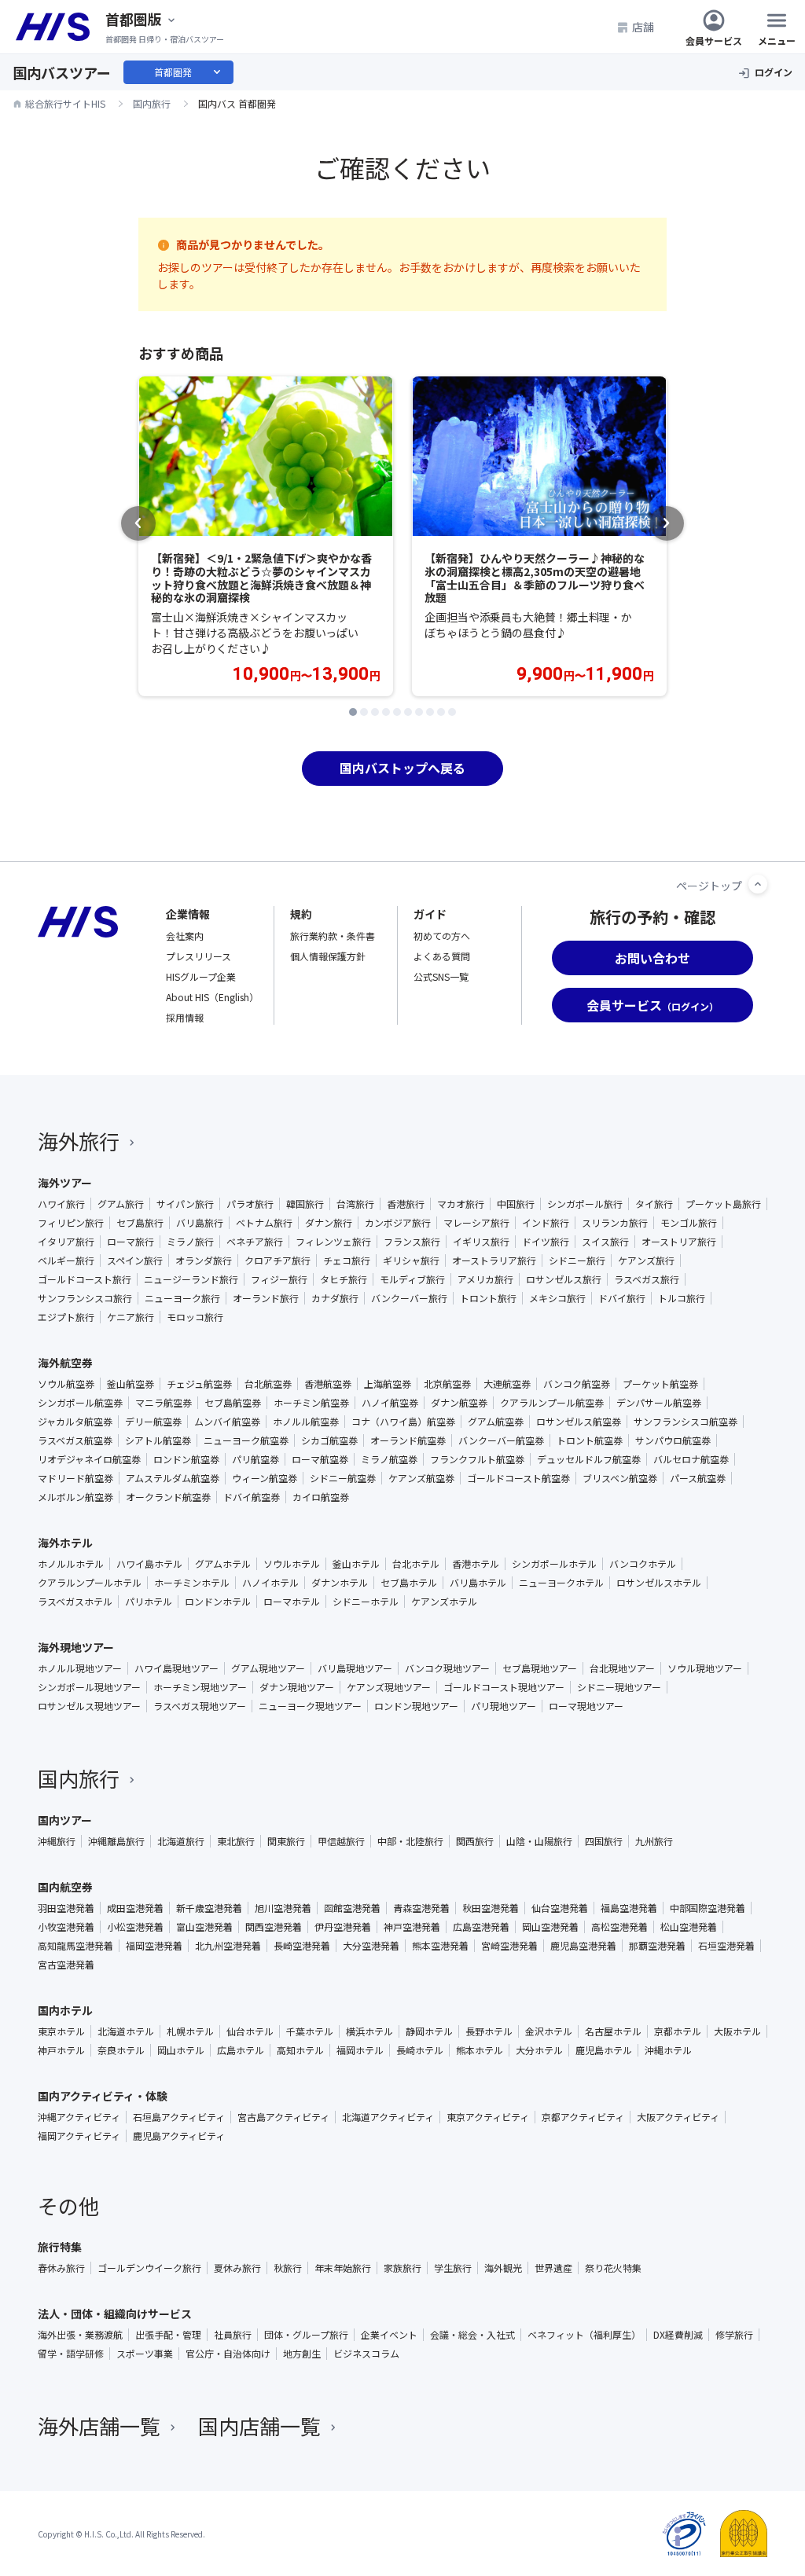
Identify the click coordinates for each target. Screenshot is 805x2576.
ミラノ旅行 (190, 1242)
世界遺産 (553, 2268)
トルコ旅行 (682, 1298)
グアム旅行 (121, 1204)
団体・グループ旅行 (306, 2335)
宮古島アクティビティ (283, 2117)
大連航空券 (507, 1384)
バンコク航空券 (577, 1384)
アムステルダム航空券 (173, 1478)
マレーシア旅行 (476, 1223)
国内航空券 (65, 1887)
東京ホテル (61, 2031)
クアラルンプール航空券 (552, 1403)
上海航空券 (388, 1384)
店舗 (643, 27)
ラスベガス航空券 (75, 1440)
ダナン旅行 (329, 1223)
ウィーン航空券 (265, 1478)
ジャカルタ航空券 (75, 1422)
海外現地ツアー (76, 1647)
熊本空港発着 (440, 1946)
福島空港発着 (629, 1908)
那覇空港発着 (657, 1946)
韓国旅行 (305, 1204)
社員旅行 (233, 2335)
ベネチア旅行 (255, 1242)
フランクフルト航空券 (477, 1459)
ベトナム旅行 (264, 1223)
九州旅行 (654, 1841)
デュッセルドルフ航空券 (589, 1459)
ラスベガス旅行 (647, 1279)
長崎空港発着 (302, 1946)
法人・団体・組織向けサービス (115, 2314)
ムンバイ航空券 (227, 1422)
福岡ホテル (360, 2050)
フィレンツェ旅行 (333, 1242)
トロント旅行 (488, 1298)
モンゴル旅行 (689, 1223)
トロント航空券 (590, 1440)
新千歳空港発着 (209, 1908)
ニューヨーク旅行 (182, 1298)
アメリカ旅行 (485, 1279)
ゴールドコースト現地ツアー (504, 1687)
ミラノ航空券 (389, 1459)
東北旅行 (236, 1841)
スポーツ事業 (145, 2354)
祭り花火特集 (613, 2268)
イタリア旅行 (66, 1242)
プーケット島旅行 (723, 1204)
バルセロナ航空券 (691, 1459)
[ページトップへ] (758, 884)
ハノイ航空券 (390, 1403)
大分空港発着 (371, 1946)
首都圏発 (189, 72)
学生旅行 (453, 2268)
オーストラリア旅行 (494, 1260)
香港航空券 (328, 1384)
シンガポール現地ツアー (89, 1687)
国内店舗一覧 (259, 2426)
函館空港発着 (352, 1908)
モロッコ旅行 (195, 1317)
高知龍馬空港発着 (75, 1946)
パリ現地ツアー (504, 1706)
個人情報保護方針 (328, 956)
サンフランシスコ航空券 (686, 1422)
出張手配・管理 (168, 2335)
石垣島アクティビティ (179, 2117)
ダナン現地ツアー (297, 1687)
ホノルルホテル (71, 1564)
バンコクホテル (643, 1564)
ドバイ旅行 (622, 1298)
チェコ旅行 (347, 1260)
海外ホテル (65, 1543)
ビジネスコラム (366, 2354)
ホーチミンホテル (192, 1583)
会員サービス (714, 40)
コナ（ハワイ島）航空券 (403, 1422)
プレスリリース (198, 956)
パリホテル (149, 1602)
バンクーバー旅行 (409, 1298)
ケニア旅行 (130, 1317)
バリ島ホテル (478, 1583)
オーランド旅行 (266, 1298)
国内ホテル (65, 2010)
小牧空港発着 (66, 1927)
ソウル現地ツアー (705, 1668)
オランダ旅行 (204, 1260)
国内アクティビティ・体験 (103, 2096)
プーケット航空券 (660, 1384)
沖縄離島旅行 (116, 1841)
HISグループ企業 (201, 976)
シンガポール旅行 (585, 1204)
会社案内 (185, 936)
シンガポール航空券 (80, 1403)
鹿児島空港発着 (583, 1946)
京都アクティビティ (583, 2117)
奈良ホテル (121, 2050)
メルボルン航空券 (75, 1497)
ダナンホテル (340, 1583)
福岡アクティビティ (79, 2136)
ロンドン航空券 (186, 1459)
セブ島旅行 (140, 1223)
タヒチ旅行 (344, 1279)
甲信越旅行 (341, 1841)
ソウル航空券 (66, 1384)
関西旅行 (475, 1841)
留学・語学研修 (71, 2354)
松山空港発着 (689, 1927)
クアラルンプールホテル (90, 1583)
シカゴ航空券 (329, 1440)
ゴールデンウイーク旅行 (149, 2268)
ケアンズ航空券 (421, 1478)
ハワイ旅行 (61, 1204)
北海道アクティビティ (388, 2117)
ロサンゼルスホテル (659, 1583)
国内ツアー (65, 1820)
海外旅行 (79, 1141)
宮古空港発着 (66, 1965)
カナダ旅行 (335, 1298)
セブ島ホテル (409, 1583)
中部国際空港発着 (708, 1908)
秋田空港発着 (491, 1908)
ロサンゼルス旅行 (564, 1279)
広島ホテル (241, 2050)
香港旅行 (406, 1204)
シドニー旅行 (577, 1260)
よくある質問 (442, 956)
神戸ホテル (61, 2050)
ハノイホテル (270, 1583)
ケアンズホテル (444, 1602)
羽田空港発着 (66, 1908)
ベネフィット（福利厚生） (584, 2335)
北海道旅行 (181, 1841)
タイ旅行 (654, 1204)
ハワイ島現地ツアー (176, 1668)
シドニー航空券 (343, 1478)
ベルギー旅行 (66, 1260)
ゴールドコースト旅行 (85, 1279)
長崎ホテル (420, 2050)
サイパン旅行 (185, 1204)
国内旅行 (79, 1778)
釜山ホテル (356, 1564)
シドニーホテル (366, 1602)
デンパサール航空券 (659, 1403)
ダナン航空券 (459, 1403)
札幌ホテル (190, 2031)
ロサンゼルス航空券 (579, 1422)
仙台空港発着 (560, 1908)
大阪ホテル (737, 2031)
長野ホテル (489, 2031)
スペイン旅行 (135, 1260)
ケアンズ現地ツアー (389, 1687)
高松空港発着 (619, 1927)
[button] (353, 712)
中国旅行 (516, 1204)
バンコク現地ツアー (447, 1668)
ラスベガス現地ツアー (200, 1706)
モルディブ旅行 (412, 1279)
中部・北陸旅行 (410, 1841)
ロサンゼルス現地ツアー (89, 1706)
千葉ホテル (310, 2031)
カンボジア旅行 (398, 1223)
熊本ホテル (480, 2050)
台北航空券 (268, 1384)
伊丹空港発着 (343, 1927)
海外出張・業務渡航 (80, 2335)
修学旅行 (734, 2335)
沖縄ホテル (668, 2050)
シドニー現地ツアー (619, 1687)
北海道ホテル (126, 2031)
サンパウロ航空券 (673, 1440)
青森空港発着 (421, 1908)
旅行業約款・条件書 (333, 936)
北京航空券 (447, 1384)
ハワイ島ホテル (149, 1564)
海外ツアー (65, 1183)
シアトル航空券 (158, 1440)
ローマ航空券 (320, 1459)
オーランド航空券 (408, 1440)
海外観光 (503, 2268)
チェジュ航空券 (199, 1384)
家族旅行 (402, 2268)
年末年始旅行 (343, 2268)
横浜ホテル (369, 2031)
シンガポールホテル (554, 1564)
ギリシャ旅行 (411, 1260)
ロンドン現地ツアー (416, 1706)
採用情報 (185, 1017)
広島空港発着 (481, 1927)
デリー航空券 (153, 1422)
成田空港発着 (135, 1908)
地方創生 (302, 2354)
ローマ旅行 (130, 1242)
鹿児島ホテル (604, 2050)
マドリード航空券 (75, 1478)
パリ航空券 (255, 1459)
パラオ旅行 (250, 1204)
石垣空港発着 (726, 1946)
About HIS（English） (212, 997)
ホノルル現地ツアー (80, 1668)
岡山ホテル (181, 2050)
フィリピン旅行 (71, 1223)
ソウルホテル (292, 1564)
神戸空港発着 (412, 1927)
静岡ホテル (429, 2031)
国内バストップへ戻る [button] (402, 768)
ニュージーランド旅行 (191, 1279)
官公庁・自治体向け (228, 2354)
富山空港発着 (204, 1927)
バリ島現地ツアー (355, 1668)
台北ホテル (416, 1564)
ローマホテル (292, 1602)
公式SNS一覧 (441, 976)
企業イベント (389, 2335)
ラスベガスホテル (75, 1602)
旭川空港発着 (283, 1908)
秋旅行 (288, 2268)
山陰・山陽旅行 (539, 1841)
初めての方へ (442, 936)
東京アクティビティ (488, 2117)
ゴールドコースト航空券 (518, 1478)
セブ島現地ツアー (540, 1668)
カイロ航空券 (321, 1497)
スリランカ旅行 (615, 1223)
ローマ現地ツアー (586, 1706)
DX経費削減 (678, 2335)
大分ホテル (539, 2050)
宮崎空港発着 (509, 1946)
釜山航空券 (130, 1384)
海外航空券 (65, 1363)
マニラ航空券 (164, 1403)
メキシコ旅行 (557, 1298)
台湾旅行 (355, 1204)
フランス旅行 (412, 1242)
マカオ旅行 (461, 1204)
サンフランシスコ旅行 (85, 1298)
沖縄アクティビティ (79, 2117)
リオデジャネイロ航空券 (89, 1459)
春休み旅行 (61, 2268)
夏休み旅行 (237, 2268)
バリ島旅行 (200, 1223)
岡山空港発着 (550, 1927)
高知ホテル (300, 2050)
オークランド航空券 (168, 1497)
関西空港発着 (274, 1927)
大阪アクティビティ (678, 2117)
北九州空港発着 (228, 1946)
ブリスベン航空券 (620, 1478)
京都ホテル (678, 2031)
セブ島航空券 (233, 1403)
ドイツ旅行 (546, 1242)
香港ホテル (476, 1564)
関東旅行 (286, 1841)
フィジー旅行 (279, 1279)
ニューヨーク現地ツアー (310, 1706)
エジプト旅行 (66, 1317)
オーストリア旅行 (679, 1242)
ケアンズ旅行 (646, 1260)
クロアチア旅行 (278, 1260)
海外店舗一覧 (99, 2426)
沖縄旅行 (57, 1841)
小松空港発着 (135, 1927)
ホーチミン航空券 (311, 1403)
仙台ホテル (250, 2031)
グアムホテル (223, 1564)
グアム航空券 (496, 1422)
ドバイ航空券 (252, 1497)
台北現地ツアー (622, 1668)
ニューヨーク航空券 (246, 1440)
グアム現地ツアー (268, 1668)
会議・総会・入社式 (472, 2335)
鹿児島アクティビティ (179, 2136)
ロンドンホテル (218, 1602)
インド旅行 (546, 1223)
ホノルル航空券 (306, 1422)
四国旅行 (604, 1841)
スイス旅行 (605, 1242)
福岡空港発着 (154, 1946)
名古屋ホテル (613, 2031)
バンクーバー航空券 (501, 1440)
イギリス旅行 (481, 1242)
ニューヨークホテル (561, 1583)
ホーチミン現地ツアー (200, 1687)
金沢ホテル (549, 2031)
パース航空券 (698, 1478)
